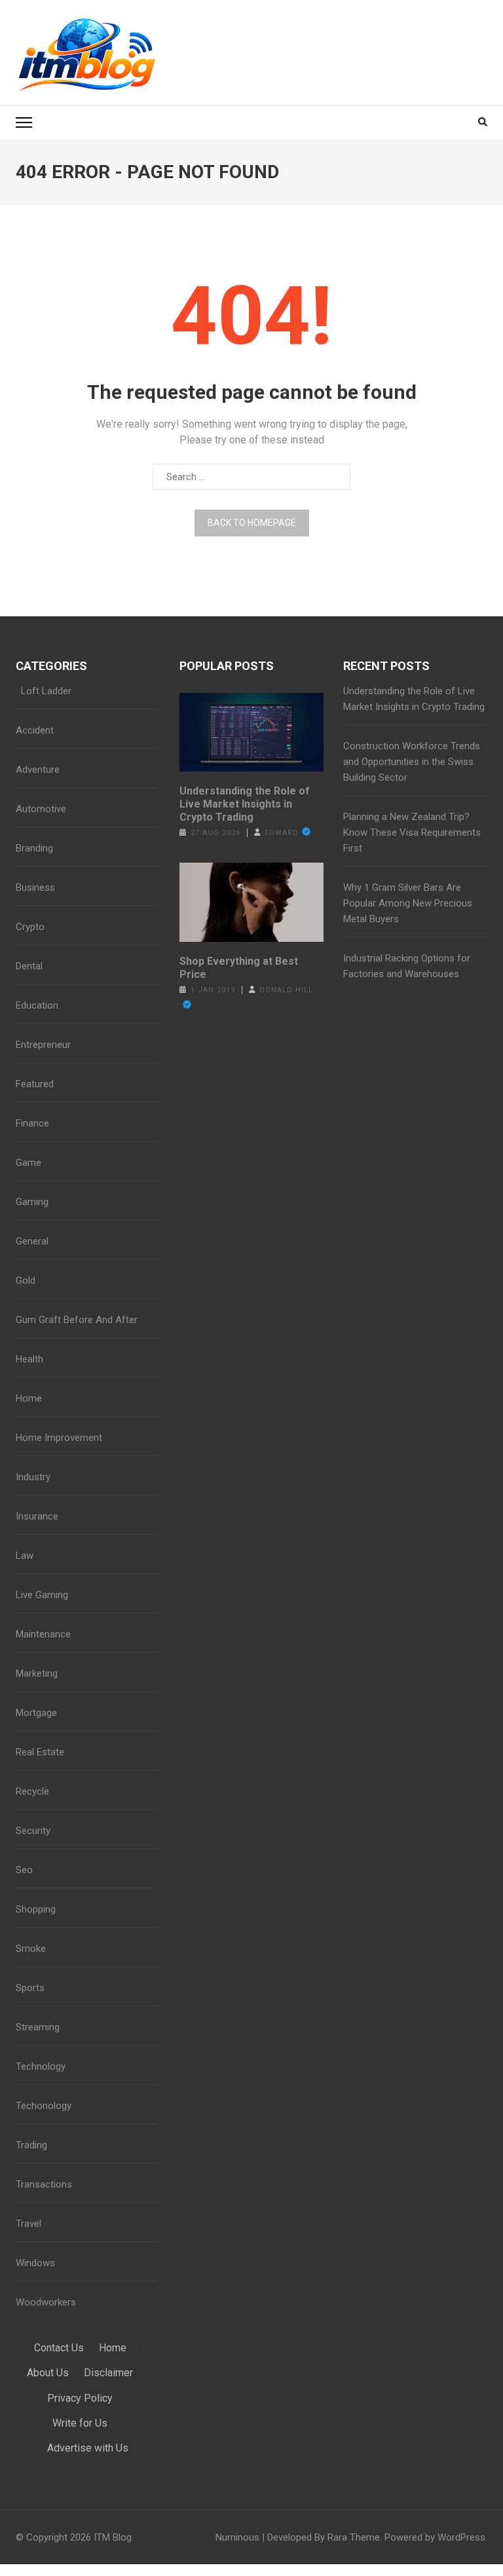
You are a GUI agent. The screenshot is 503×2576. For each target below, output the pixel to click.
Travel (28, 2224)
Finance (32, 1123)
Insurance (37, 1516)
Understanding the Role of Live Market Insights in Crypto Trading (245, 804)
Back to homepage (252, 523)
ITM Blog (113, 2537)
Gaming (32, 1202)
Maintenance (43, 1634)
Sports (30, 1988)
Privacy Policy (80, 2398)
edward (282, 833)
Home (29, 1398)
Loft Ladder (44, 691)
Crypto (30, 927)
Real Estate (40, 1752)
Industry (33, 1477)
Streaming (38, 2027)
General (32, 1241)
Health (29, 1359)
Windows (35, 2263)
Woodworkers (46, 2302)
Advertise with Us (88, 2448)
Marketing (37, 1673)
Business (35, 887)
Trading (31, 2145)
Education (37, 1005)
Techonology (44, 2106)
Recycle (32, 1791)
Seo (24, 1870)
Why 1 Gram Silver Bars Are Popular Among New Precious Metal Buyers (408, 903)
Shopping (36, 1909)
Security (33, 1831)
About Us (48, 2373)
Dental (29, 966)
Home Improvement (59, 1438)
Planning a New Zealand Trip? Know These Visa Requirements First (412, 832)
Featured (35, 1084)
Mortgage (36, 1713)
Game (28, 1163)
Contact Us (59, 2348)
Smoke (31, 1949)
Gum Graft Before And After (77, 1320)
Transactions (44, 2184)
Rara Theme (354, 2537)
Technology (41, 2066)
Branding (34, 848)
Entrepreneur (43, 1045)
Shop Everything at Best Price (239, 968)
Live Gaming (42, 1595)
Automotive (41, 809)
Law (25, 1556)
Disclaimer (108, 2373)
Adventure (38, 770)
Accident (35, 730)
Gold (26, 1280)
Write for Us (80, 2423)
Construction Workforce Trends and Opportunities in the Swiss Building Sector (412, 762)
